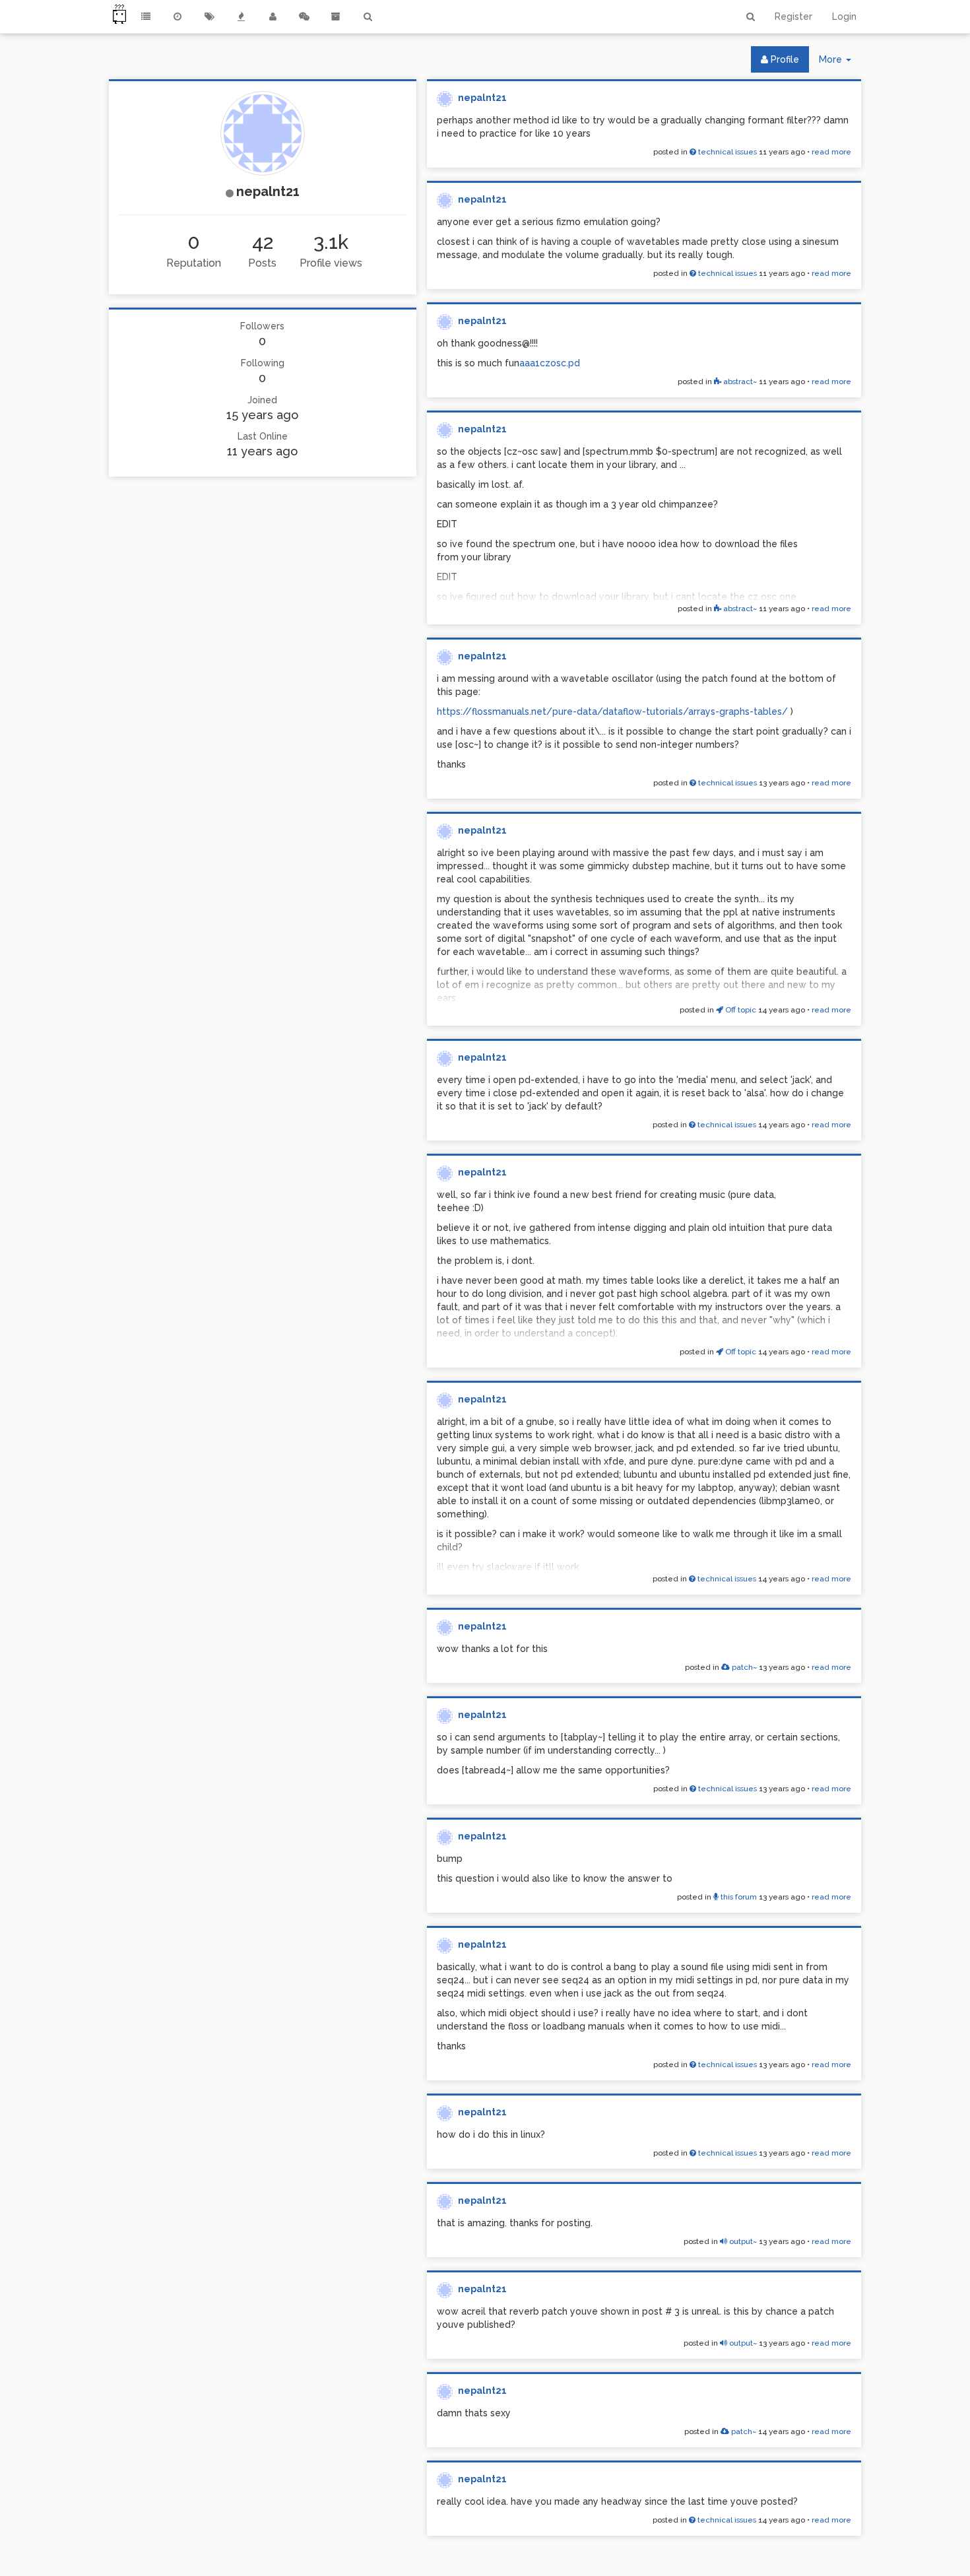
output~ (742, 2241)
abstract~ (739, 381)
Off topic (740, 1010)
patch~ (743, 1667)
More (840, 63)
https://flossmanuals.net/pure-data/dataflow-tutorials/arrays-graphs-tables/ (612, 711)
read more (831, 152)
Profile (784, 59)
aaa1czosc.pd (550, 363)
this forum (738, 1897)
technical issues (727, 152)
